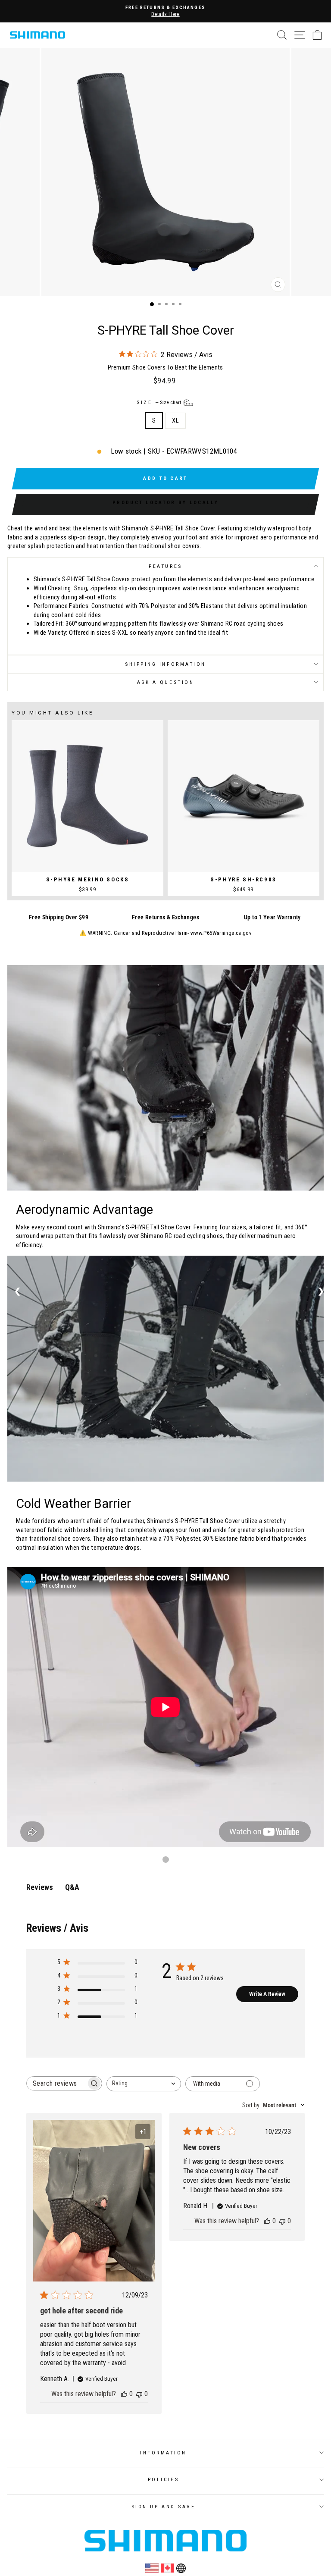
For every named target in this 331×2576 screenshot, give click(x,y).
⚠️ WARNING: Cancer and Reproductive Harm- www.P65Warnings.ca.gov (165, 933)
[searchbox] (56, 2083)
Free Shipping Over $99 (59, 917)
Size (159, 402)
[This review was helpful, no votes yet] (124, 2394)
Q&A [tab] (72, 1887)
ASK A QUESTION (165, 682)
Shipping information (165, 664)
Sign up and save (164, 2507)
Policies (163, 2479)
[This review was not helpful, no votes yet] (139, 2394)
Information (163, 2453)
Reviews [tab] (40, 1887)
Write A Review (267, 1994)
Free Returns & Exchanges (165, 917)
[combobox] (144, 2084)
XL (175, 420)
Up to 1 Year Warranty (272, 917)
